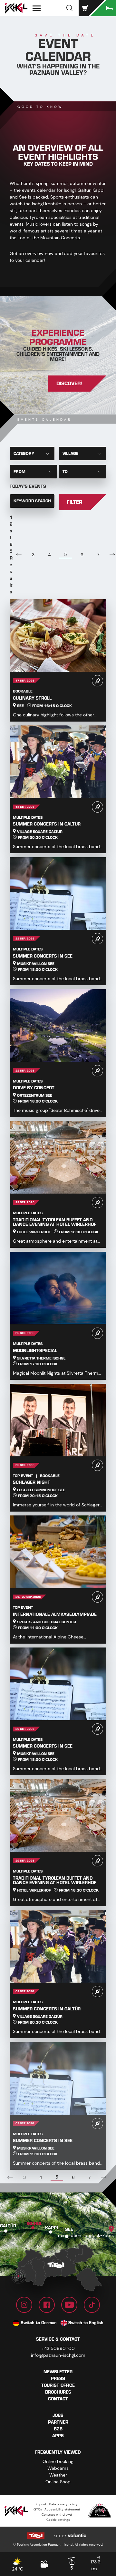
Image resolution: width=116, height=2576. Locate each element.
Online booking (58, 2461)
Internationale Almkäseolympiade (55, 1614)
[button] (70, 8)
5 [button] (66, 554)
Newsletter (58, 2372)
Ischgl (34, 2223)
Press (58, 2379)
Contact (58, 2399)
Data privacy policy (63, 2504)
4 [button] (49, 555)
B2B (58, 2429)
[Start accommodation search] (103, 8)
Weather (58, 2475)
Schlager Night (32, 1482)
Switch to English (86, 2323)
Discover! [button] (69, 384)
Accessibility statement (62, 2509)
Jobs (58, 2415)
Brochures (58, 2392)
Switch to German (39, 2323)
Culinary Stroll (32, 698)
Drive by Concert (34, 1088)
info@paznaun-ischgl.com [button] (58, 2355)
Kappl (52, 2227)
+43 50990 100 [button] (58, 2348)
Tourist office (58, 2385)
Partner (58, 2422)
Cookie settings (58, 2520)
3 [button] (33, 555)
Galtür (8, 2226)
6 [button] (82, 555)
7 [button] (98, 555)
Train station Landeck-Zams (85, 2235)
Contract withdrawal (57, 2514)
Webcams (58, 2468)
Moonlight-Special (35, 1351)
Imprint (41, 2504)
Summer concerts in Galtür (47, 824)
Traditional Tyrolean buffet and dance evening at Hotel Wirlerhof (54, 1222)
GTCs (38, 2509)
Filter (74, 502)
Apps (58, 2436)
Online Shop (58, 2482)
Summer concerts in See (43, 956)
